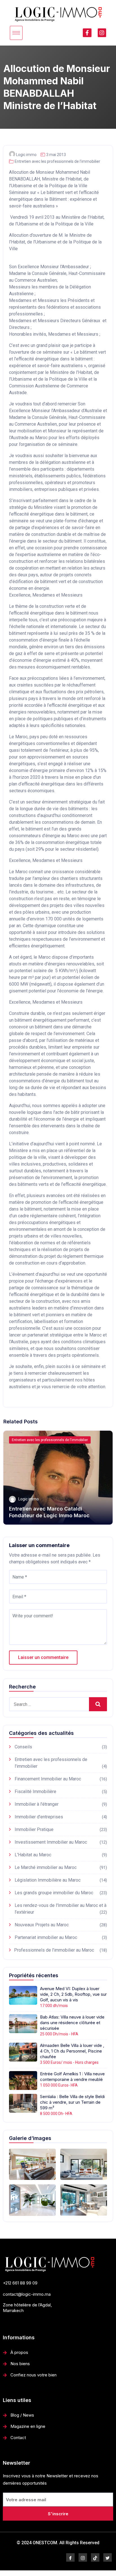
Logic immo (26, 155)
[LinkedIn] (95, 2557)
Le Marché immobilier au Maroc (46, 1867)
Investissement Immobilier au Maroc (51, 1842)
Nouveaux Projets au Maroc (42, 1925)
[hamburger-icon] (16, 33)
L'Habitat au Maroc (33, 1855)
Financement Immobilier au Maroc (48, 1779)
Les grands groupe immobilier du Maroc (54, 1893)
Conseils (23, 1747)
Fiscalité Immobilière (35, 1792)
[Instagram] (102, 33)
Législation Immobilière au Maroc (48, 1880)
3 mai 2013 (56, 155)
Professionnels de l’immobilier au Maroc (54, 1950)
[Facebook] (70, 2557)
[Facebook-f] (87, 33)
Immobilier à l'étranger (37, 1804)
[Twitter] (108, 2557)
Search (98, 1704)
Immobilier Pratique (34, 1829)
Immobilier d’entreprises (39, 1817)
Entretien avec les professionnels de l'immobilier (57, 161)
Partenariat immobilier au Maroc (46, 1937)
